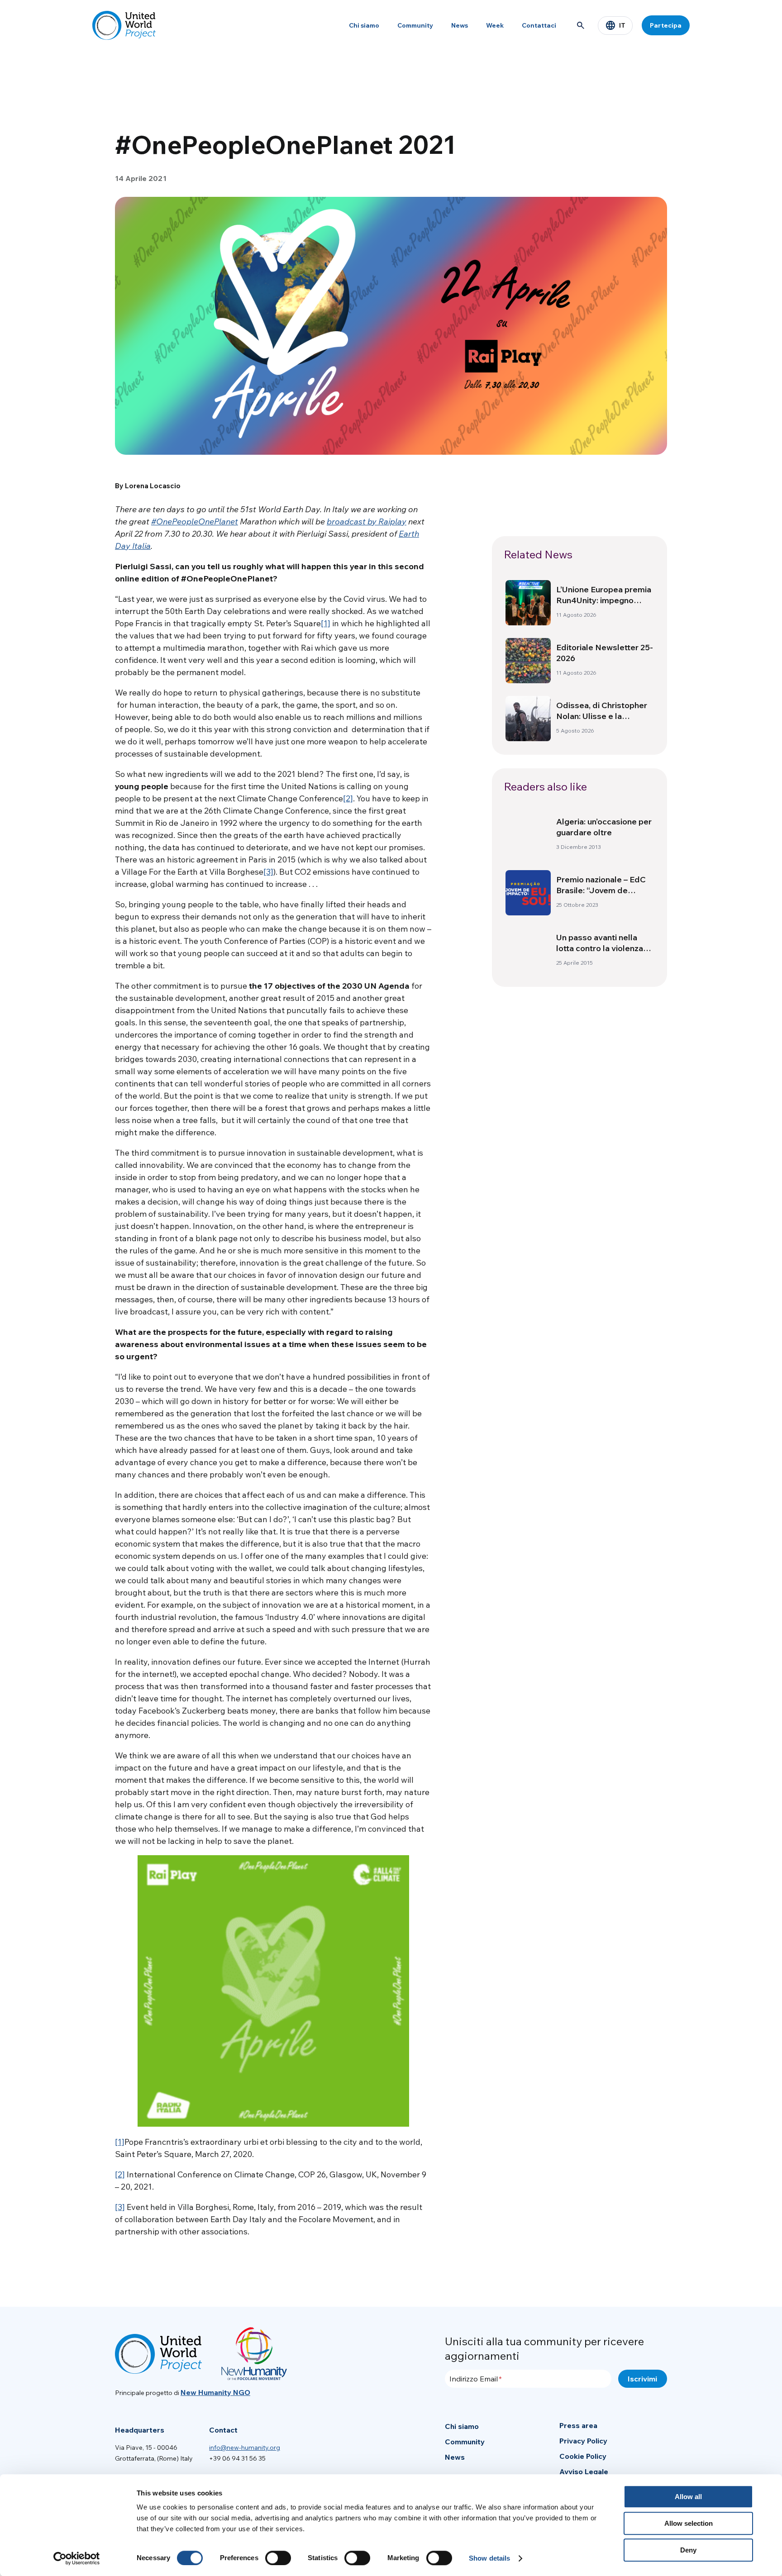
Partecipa (666, 25)
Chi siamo (364, 25)
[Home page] (124, 25)
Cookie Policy (583, 2456)
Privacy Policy (583, 2441)
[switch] (278, 2558)
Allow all (688, 2497)
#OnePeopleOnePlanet (195, 521)
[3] (268, 872)
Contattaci (539, 25)
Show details (489, 2558)
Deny (688, 2550)
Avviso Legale (584, 2471)
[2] (348, 798)
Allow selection (689, 2523)
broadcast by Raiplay (367, 521)
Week (495, 25)
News (460, 25)
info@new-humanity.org (245, 2447)
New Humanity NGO (215, 2392)
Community (415, 25)
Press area (578, 2425)
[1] (326, 623)
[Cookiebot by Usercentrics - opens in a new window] (77, 2558)
